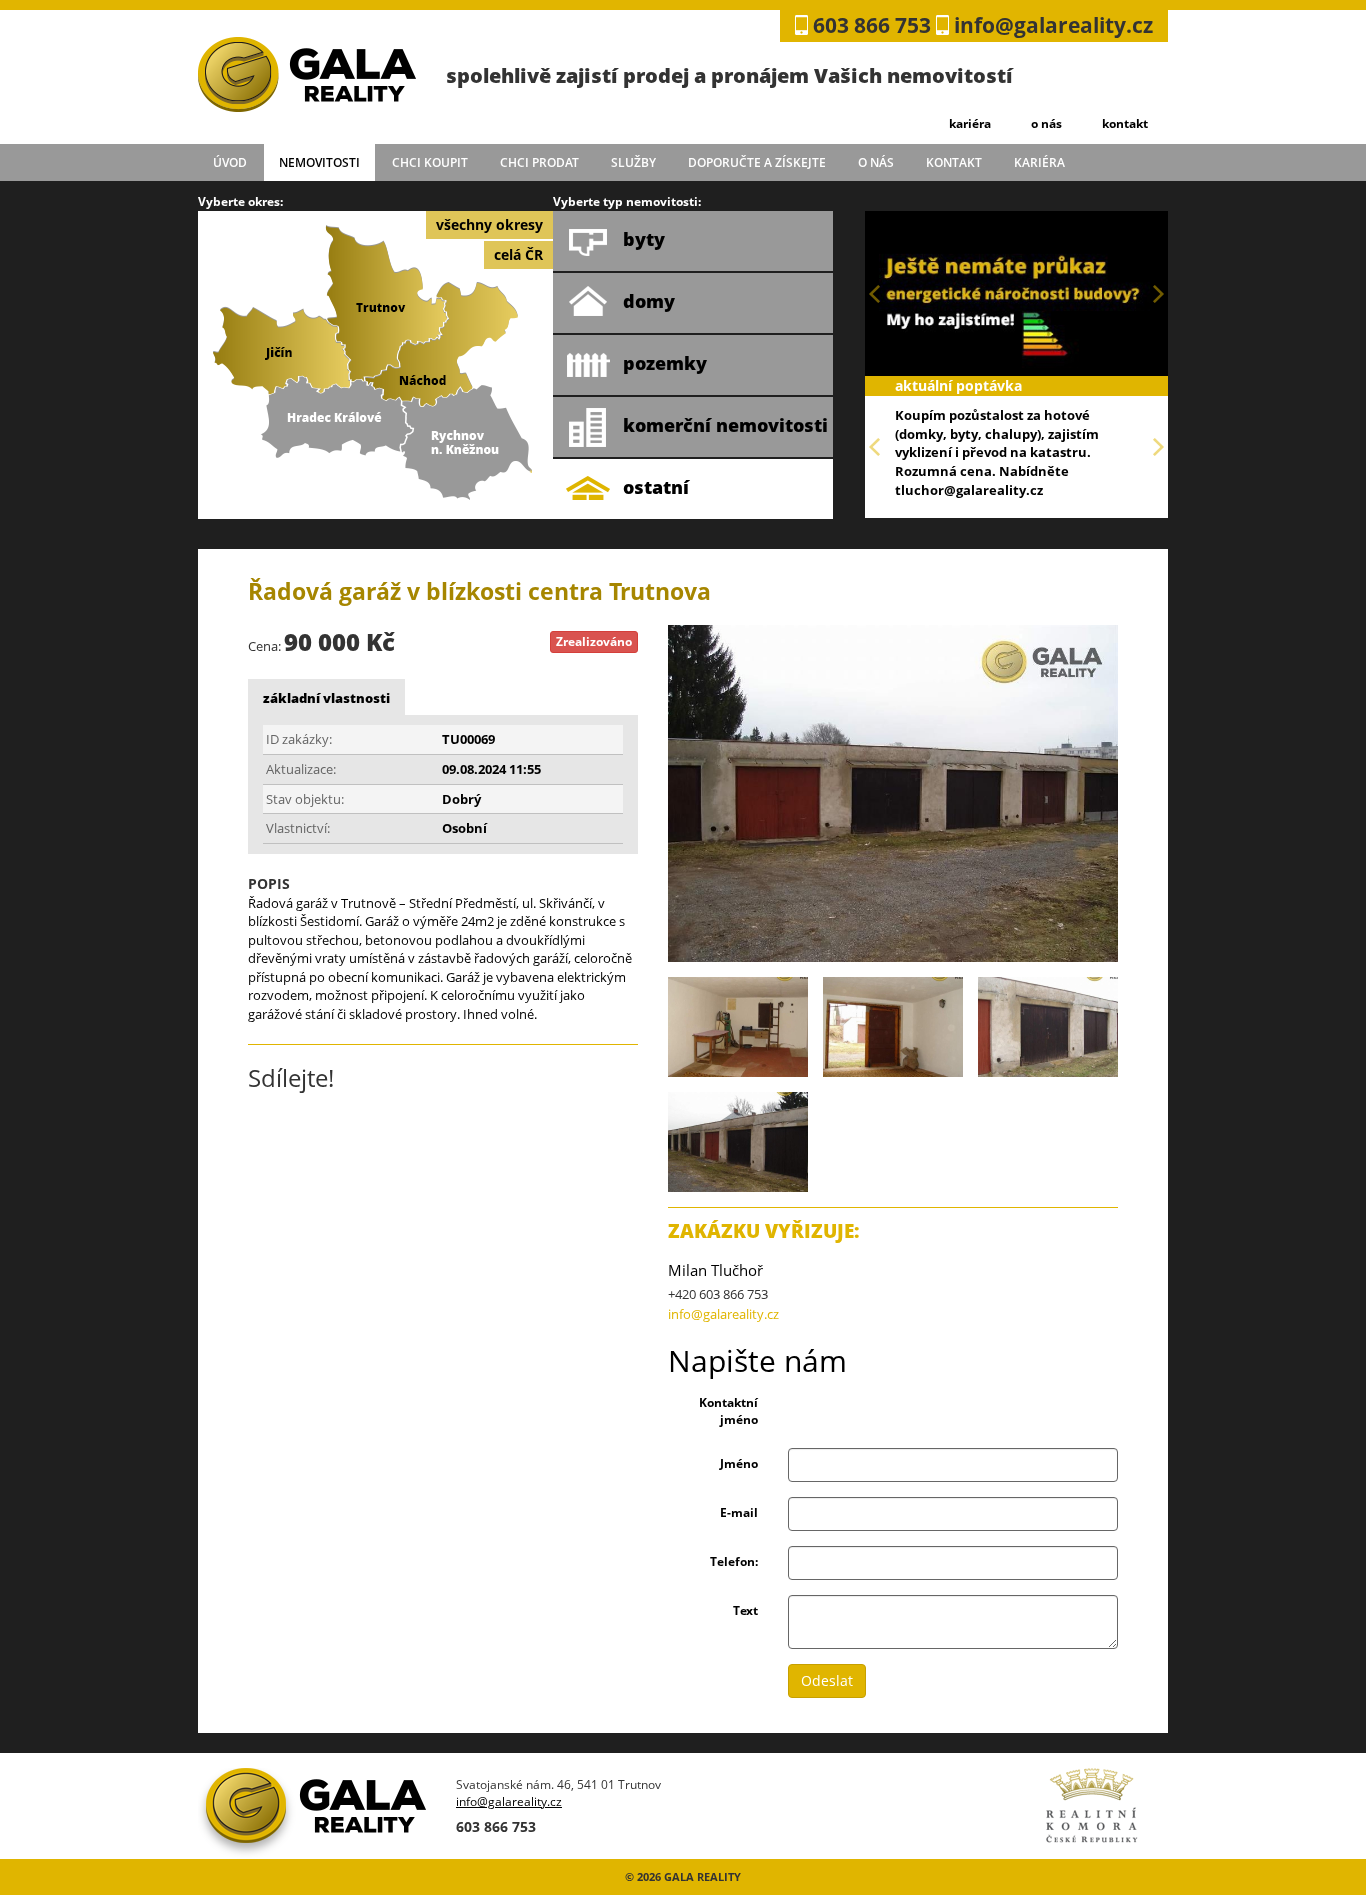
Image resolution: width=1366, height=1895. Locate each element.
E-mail (739, 1512)
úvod (230, 162)
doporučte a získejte (757, 162)
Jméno (739, 1463)
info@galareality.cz (1053, 25)
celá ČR (518, 254)
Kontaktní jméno (728, 1411)
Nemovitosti (319, 162)
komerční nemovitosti (725, 425)
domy (649, 301)
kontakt (1125, 123)
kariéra (970, 123)
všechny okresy (489, 224)
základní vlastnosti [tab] (326, 698)
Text (745, 1610)
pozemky (665, 363)
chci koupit (430, 162)
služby (633, 162)
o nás (1046, 123)
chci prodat (539, 162)
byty (644, 239)
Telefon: (734, 1561)
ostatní (656, 487)
